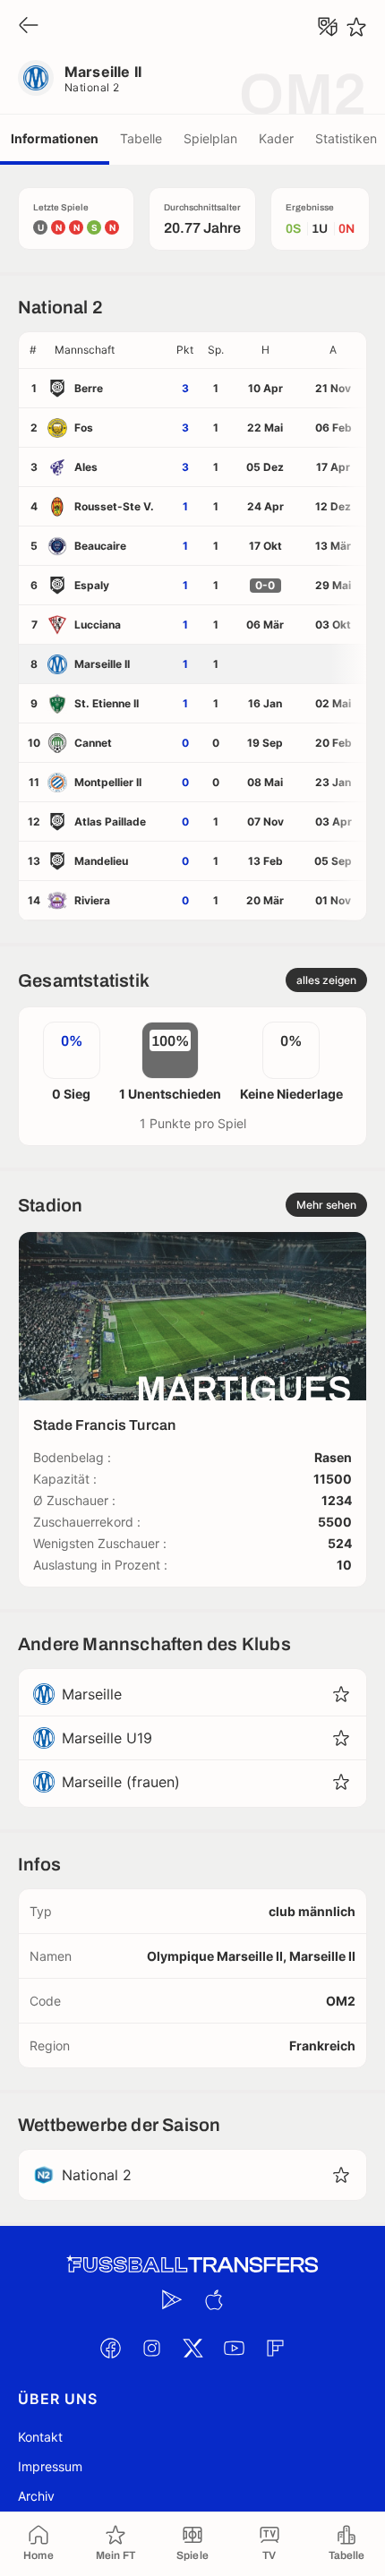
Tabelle (141, 138)
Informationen (55, 138)
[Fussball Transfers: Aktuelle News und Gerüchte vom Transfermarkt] (192, 2265)
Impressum (50, 2466)
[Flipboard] (275, 2348)
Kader (276, 138)
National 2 (92, 87)
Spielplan (210, 138)
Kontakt (40, 2437)
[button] (108, 350)
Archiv (36, 2496)
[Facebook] (110, 2348)
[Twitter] (192, 2348)
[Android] (172, 2299)
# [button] (33, 350)
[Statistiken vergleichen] (328, 27)
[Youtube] (234, 2348)
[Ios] (213, 2299)
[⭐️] (356, 27)
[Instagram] (151, 2348)
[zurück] (29, 26)
